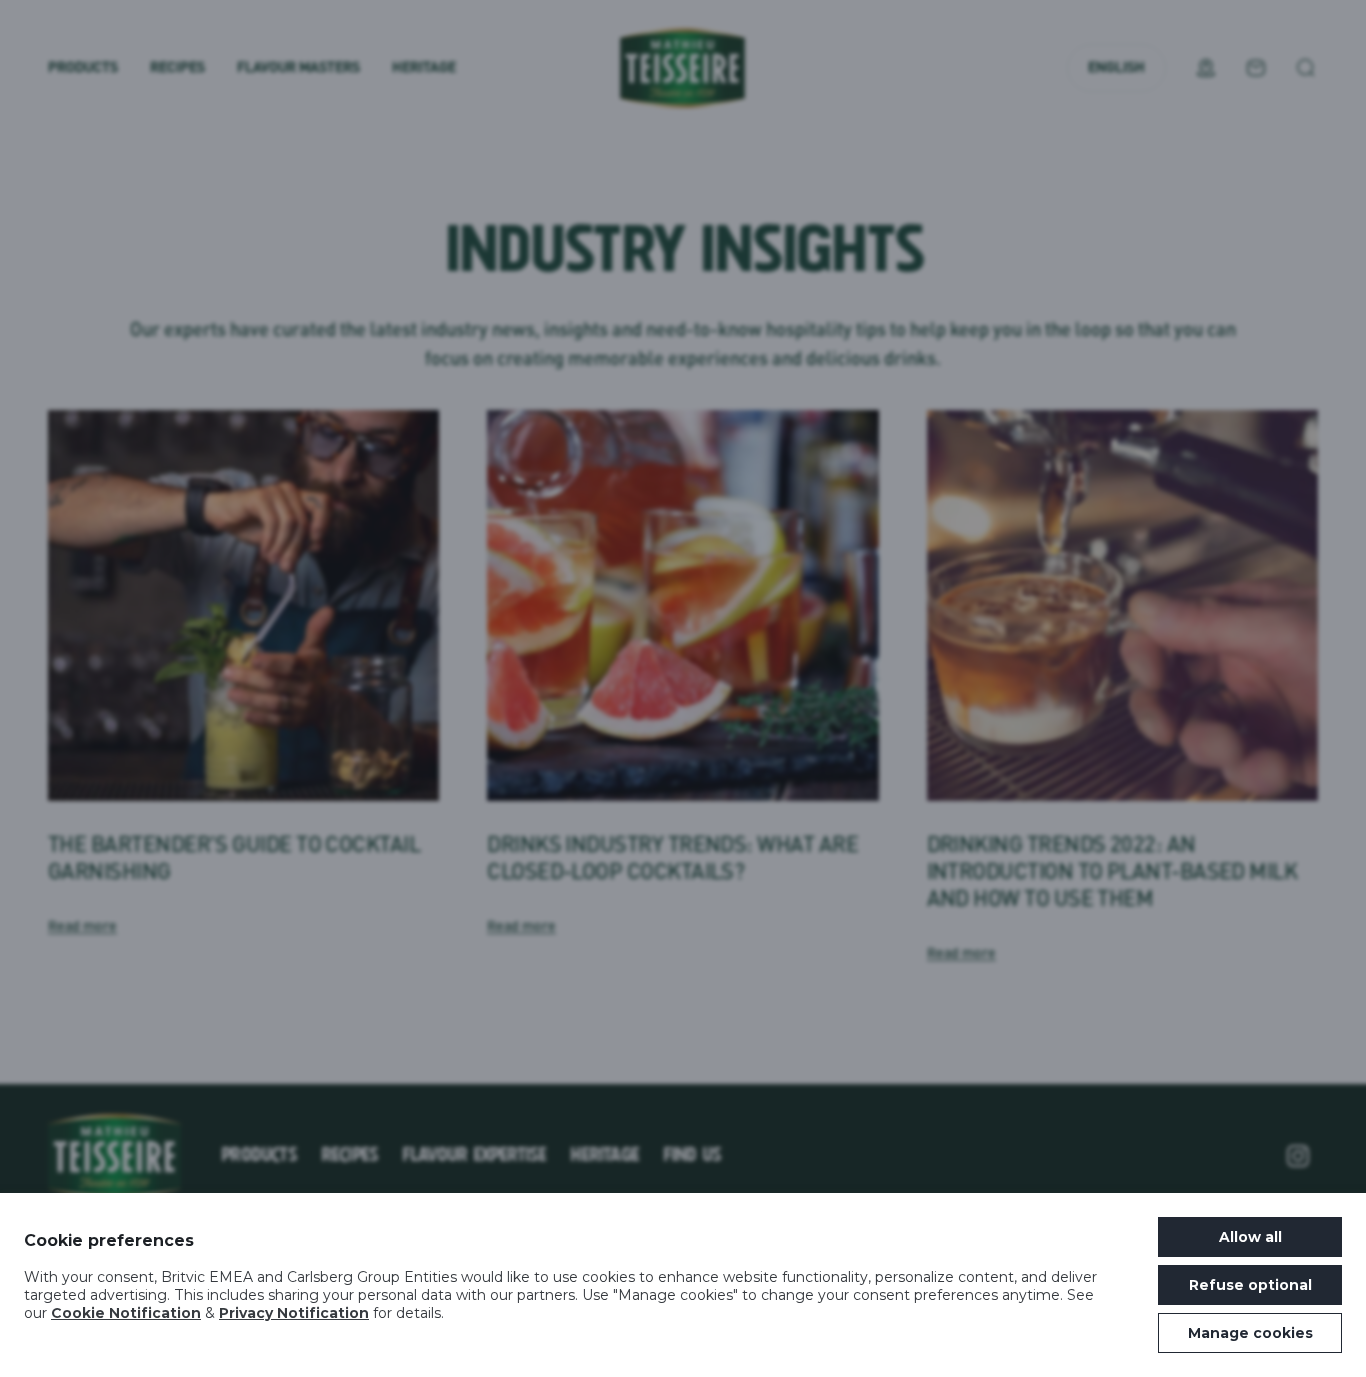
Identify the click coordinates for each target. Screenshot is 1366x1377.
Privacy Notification (294, 1313)
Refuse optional (1250, 1285)
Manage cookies (1250, 1333)
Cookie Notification (126, 1313)
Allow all (1250, 1237)
